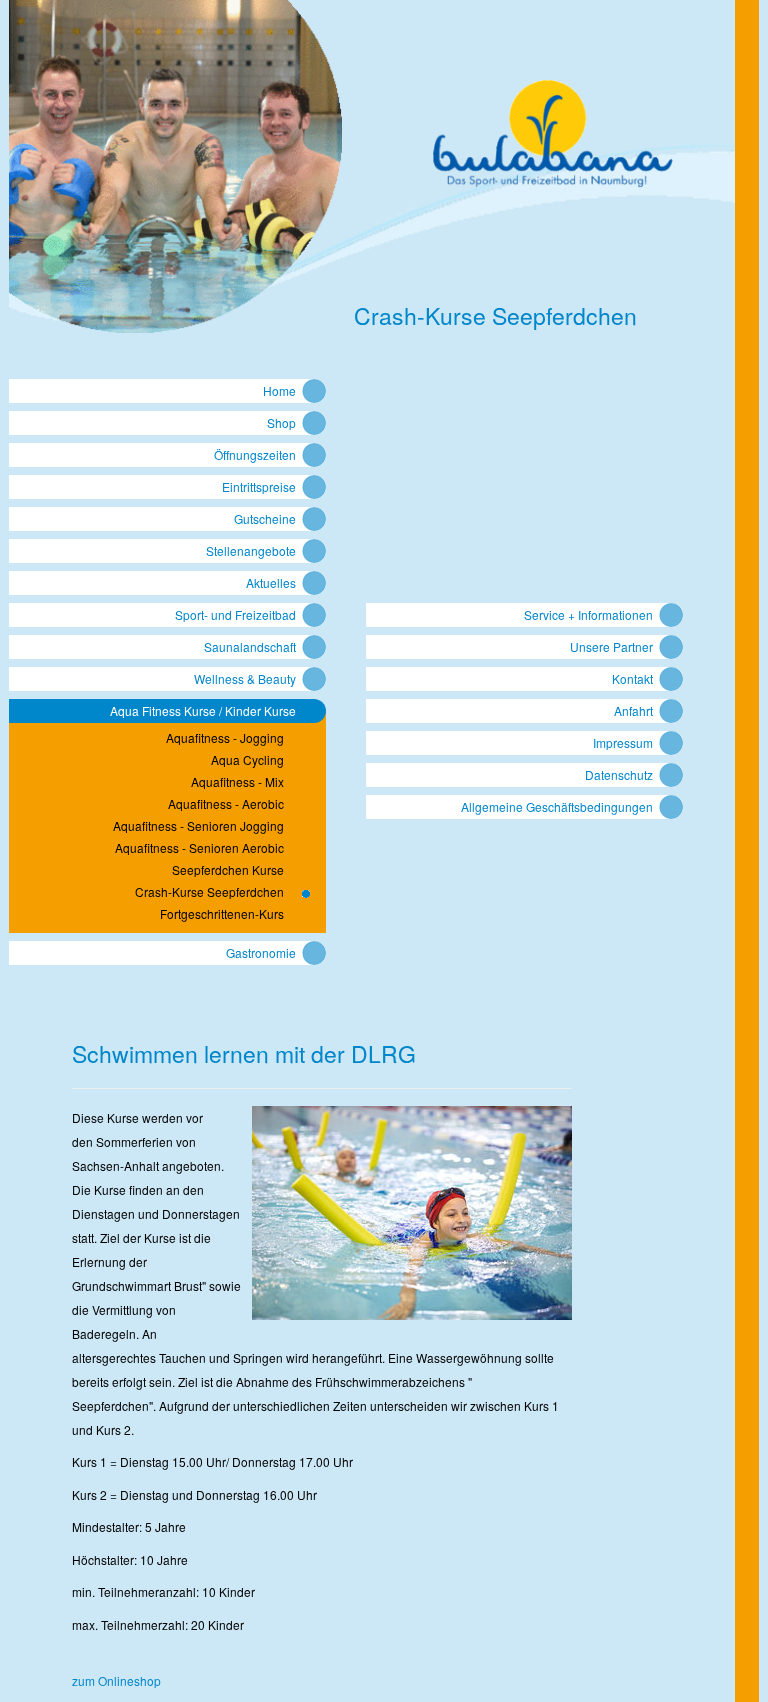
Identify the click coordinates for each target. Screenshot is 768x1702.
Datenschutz (619, 774)
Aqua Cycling (247, 760)
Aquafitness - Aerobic (226, 804)
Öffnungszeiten (255, 454)
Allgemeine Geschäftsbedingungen (557, 806)
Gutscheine (265, 518)
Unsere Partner (611, 646)
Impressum (623, 742)
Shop (281, 422)
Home (279, 390)
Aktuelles (271, 582)
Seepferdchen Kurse (228, 870)
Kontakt (632, 678)
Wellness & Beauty (245, 678)
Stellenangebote (251, 550)
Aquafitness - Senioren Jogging (198, 826)
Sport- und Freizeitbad (235, 614)
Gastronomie (261, 952)
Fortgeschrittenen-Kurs (222, 914)
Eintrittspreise (259, 486)
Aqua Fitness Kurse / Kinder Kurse (203, 710)
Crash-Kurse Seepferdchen (209, 892)
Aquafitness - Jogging (225, 738)
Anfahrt (633, 710)
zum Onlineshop (116, 1680)
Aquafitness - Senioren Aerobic (199, 848)
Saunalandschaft (250, 646)
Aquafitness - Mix (237, 782)
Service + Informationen (588, 614)
